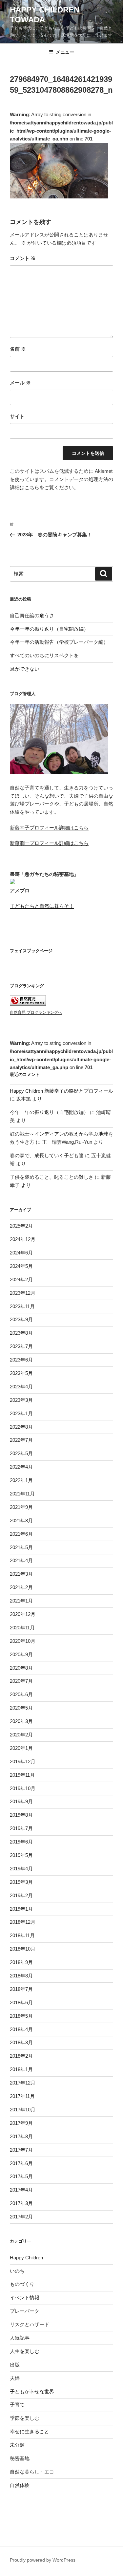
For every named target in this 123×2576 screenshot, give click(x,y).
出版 (15, 2365)
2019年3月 (21, 1882)
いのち (17, 2271)
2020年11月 (22, 1628)
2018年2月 (21, 2056)
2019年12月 (23, 1761)
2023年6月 (21, 1360)
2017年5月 (21, 2176)
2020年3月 (21, 1721)
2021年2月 (21, 1587)
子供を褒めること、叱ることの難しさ (52, 1177)
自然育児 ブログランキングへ (36, 1012)
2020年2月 (21, 1735)
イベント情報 (25, 2298)
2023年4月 (21, 1387)
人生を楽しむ (25, 2351)
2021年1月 (21, 1601)
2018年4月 (21, 2029)
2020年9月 (21, 1654)
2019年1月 (21, 1909)
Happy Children (26, 2258)
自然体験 (20, 2485)
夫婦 (15, 2378)
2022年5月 (21, 1453)
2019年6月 (21, 1842)
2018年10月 (23, 1949)
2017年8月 (21, 2136)
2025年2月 (21, 1226)
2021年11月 (22, 1494)
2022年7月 (21, 1440)
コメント (23, 258)
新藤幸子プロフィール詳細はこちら (49, 828)
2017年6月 (21, 2163)
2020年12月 (23, 1614)
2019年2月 (21, 1895)
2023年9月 (21, 1319)
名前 (18, 349)
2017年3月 (21, 2203)
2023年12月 (23, 1293)
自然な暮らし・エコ (32, 2472)
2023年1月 (21, 1413)
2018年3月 (21, 2042)
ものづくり (22, 2284)
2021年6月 (21, 1534)
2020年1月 (21, 1748)
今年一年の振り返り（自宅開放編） (49, 629)
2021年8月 (21, 1520)
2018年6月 (21, 2002)
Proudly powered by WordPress (43, 2560)
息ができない (25, 669)
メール (20, 383)
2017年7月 (21, 2150)
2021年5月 (21, 1547)
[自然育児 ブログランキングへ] (28, 1004)
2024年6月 (21, 1253)
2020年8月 (21, 1668)
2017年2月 (21, 2217)
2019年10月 (23, 1788)
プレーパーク (25, 2311)
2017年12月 (23, 2083)
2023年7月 (21, 1346)
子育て (17, 2405)
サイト (17, 416)
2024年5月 (21, 1266)
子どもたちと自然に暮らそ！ (42, 906)
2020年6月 (21, 1694)
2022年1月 (21, 1480)
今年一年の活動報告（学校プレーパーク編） (59, 642)
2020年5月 (21, 1708)
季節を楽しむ (25, 2418)
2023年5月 (21, 1373)
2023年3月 (21, 1400)
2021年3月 (21, 1574)
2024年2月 (21, 1279)
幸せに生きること (30, 2431)
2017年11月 (22, 2096)
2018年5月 (21, 2016)
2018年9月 (21, 1962)
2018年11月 (22, 1935)
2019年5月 (21, 1855)
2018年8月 (21, 1976)
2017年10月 (23, 2110)
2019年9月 (21, 1801)
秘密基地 (20, 2458)
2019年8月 (21, 1815)
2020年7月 (21, 1681)
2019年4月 (21, 1869)
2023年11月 (22, 1306)
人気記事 (20, 2338)
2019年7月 (21, 1828)
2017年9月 (21, 2123)
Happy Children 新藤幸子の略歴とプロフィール (61, 1091)
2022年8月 (21, 1427)
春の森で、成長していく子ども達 (47, 1155)
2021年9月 (21, 1507)
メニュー (65, 52)
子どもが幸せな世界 (32, 2391)
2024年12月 (23, 1239)
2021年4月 (21, 1560)
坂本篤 (23, 1099)
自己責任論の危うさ (32, 615)
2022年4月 (21, 1467)
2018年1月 (21, 2069)
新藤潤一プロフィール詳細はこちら (49, 843)
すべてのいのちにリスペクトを (44, 655)
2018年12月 (23, 1922)
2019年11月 (22, 1775)
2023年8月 (21, 1333)
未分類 (17, 2445)
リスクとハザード (30, 2324)
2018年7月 (21, 1989)
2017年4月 (21, 2190)
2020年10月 (23, 1641)
